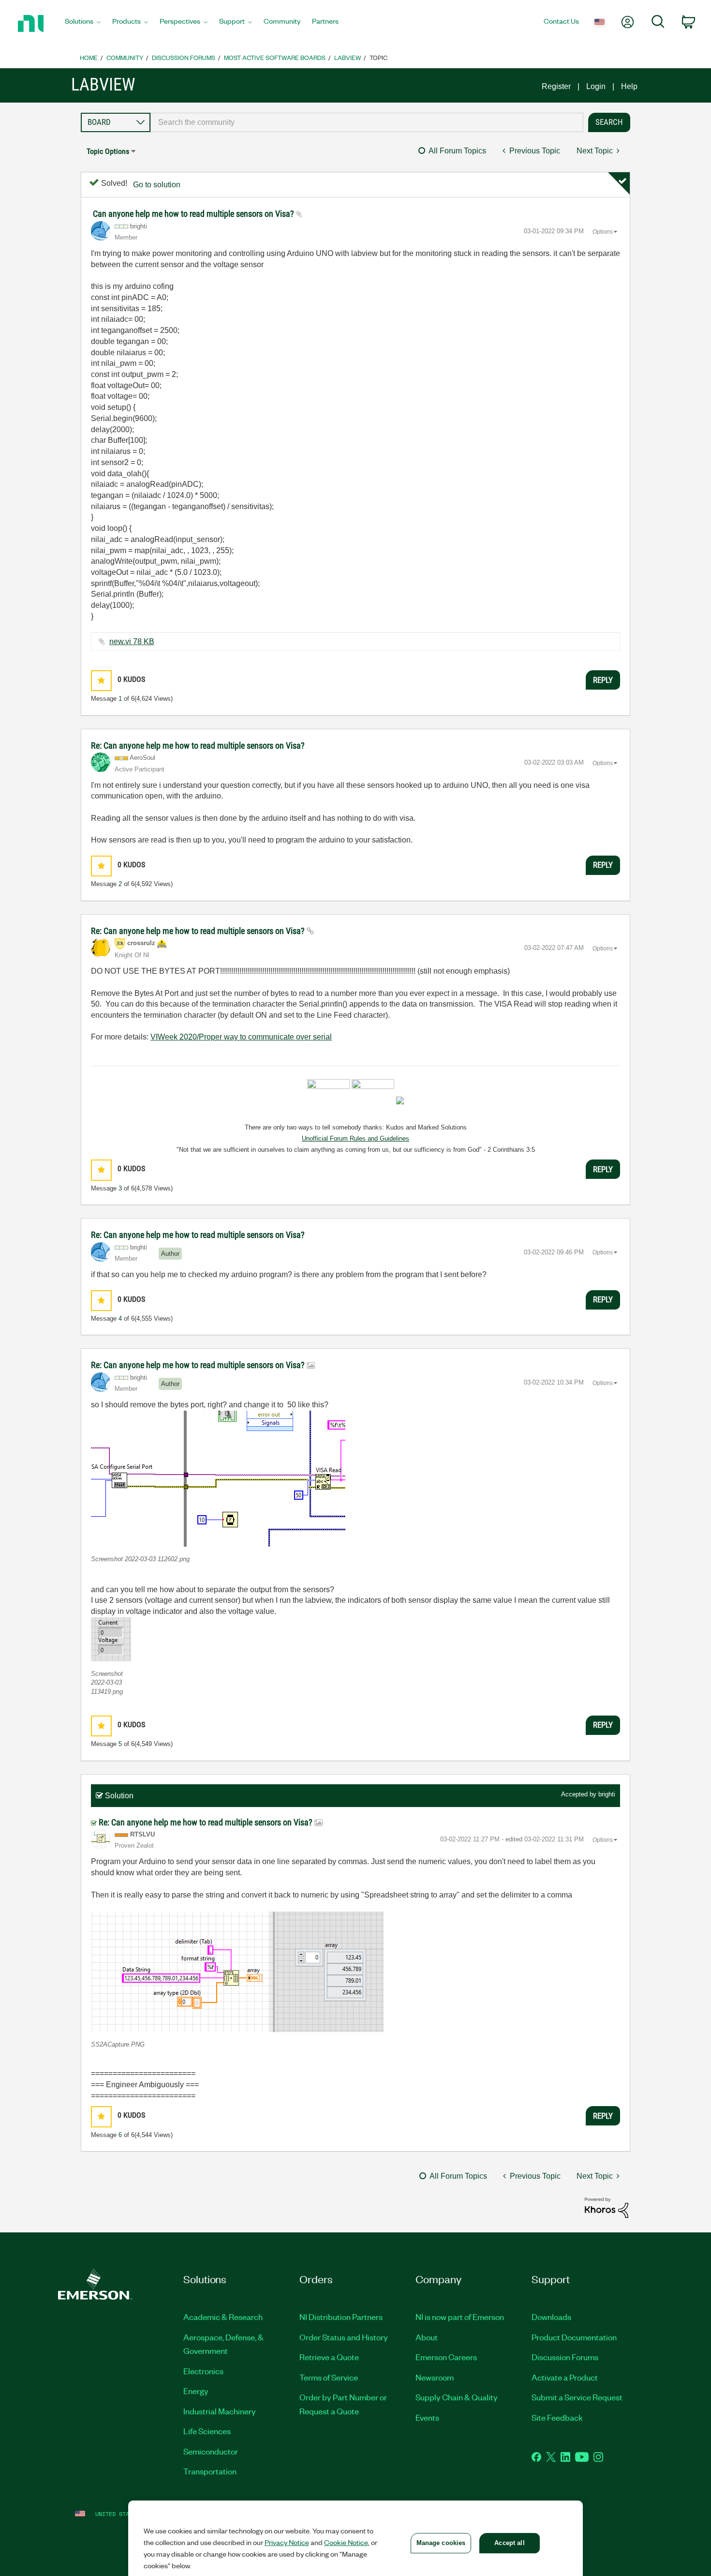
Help (629, 86)
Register (556, 86)
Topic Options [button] (108, 151)
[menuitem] (83, 24)
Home (89, 57)
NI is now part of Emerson (460, 2317)
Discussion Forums (184, 57)
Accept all (509, 2543)
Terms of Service (329, 2377)
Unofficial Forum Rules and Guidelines (355, 1138)
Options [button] (603, 232)
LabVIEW (348, 57)
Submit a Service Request (577, 2397)
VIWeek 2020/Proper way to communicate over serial (241, 1037)
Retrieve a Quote (329, 2357)
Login (596, 86)
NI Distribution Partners (341, 2317)
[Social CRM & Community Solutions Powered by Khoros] (607, 2207)
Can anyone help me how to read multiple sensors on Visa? (194, 214)
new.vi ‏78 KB (132, 641)
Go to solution (157, 185)
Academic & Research (223, 2317)
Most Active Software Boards (275, 57)
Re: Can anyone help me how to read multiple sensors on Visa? (198, 746)
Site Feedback (557, 2417)
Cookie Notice (346, 2542)
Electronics (203, 2371)
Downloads (551, 2317)
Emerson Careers (446, 2357)
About (427, 2337)
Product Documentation (574, 2337)
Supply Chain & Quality (457, 2397)
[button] (101, 681)
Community (125, 57)
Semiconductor (211, 2451)
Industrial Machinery (220, 2411)
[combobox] (367, 122)
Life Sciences (207, 2431)
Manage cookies (441, 2543)
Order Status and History (344, 2337)
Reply (603, 680)
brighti (607, 1794)
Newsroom (435, 2377)
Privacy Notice (287, 2542)
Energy (196, 2391)
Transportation (210, 2471)
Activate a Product (565, 2377)
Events (427, 2417)
